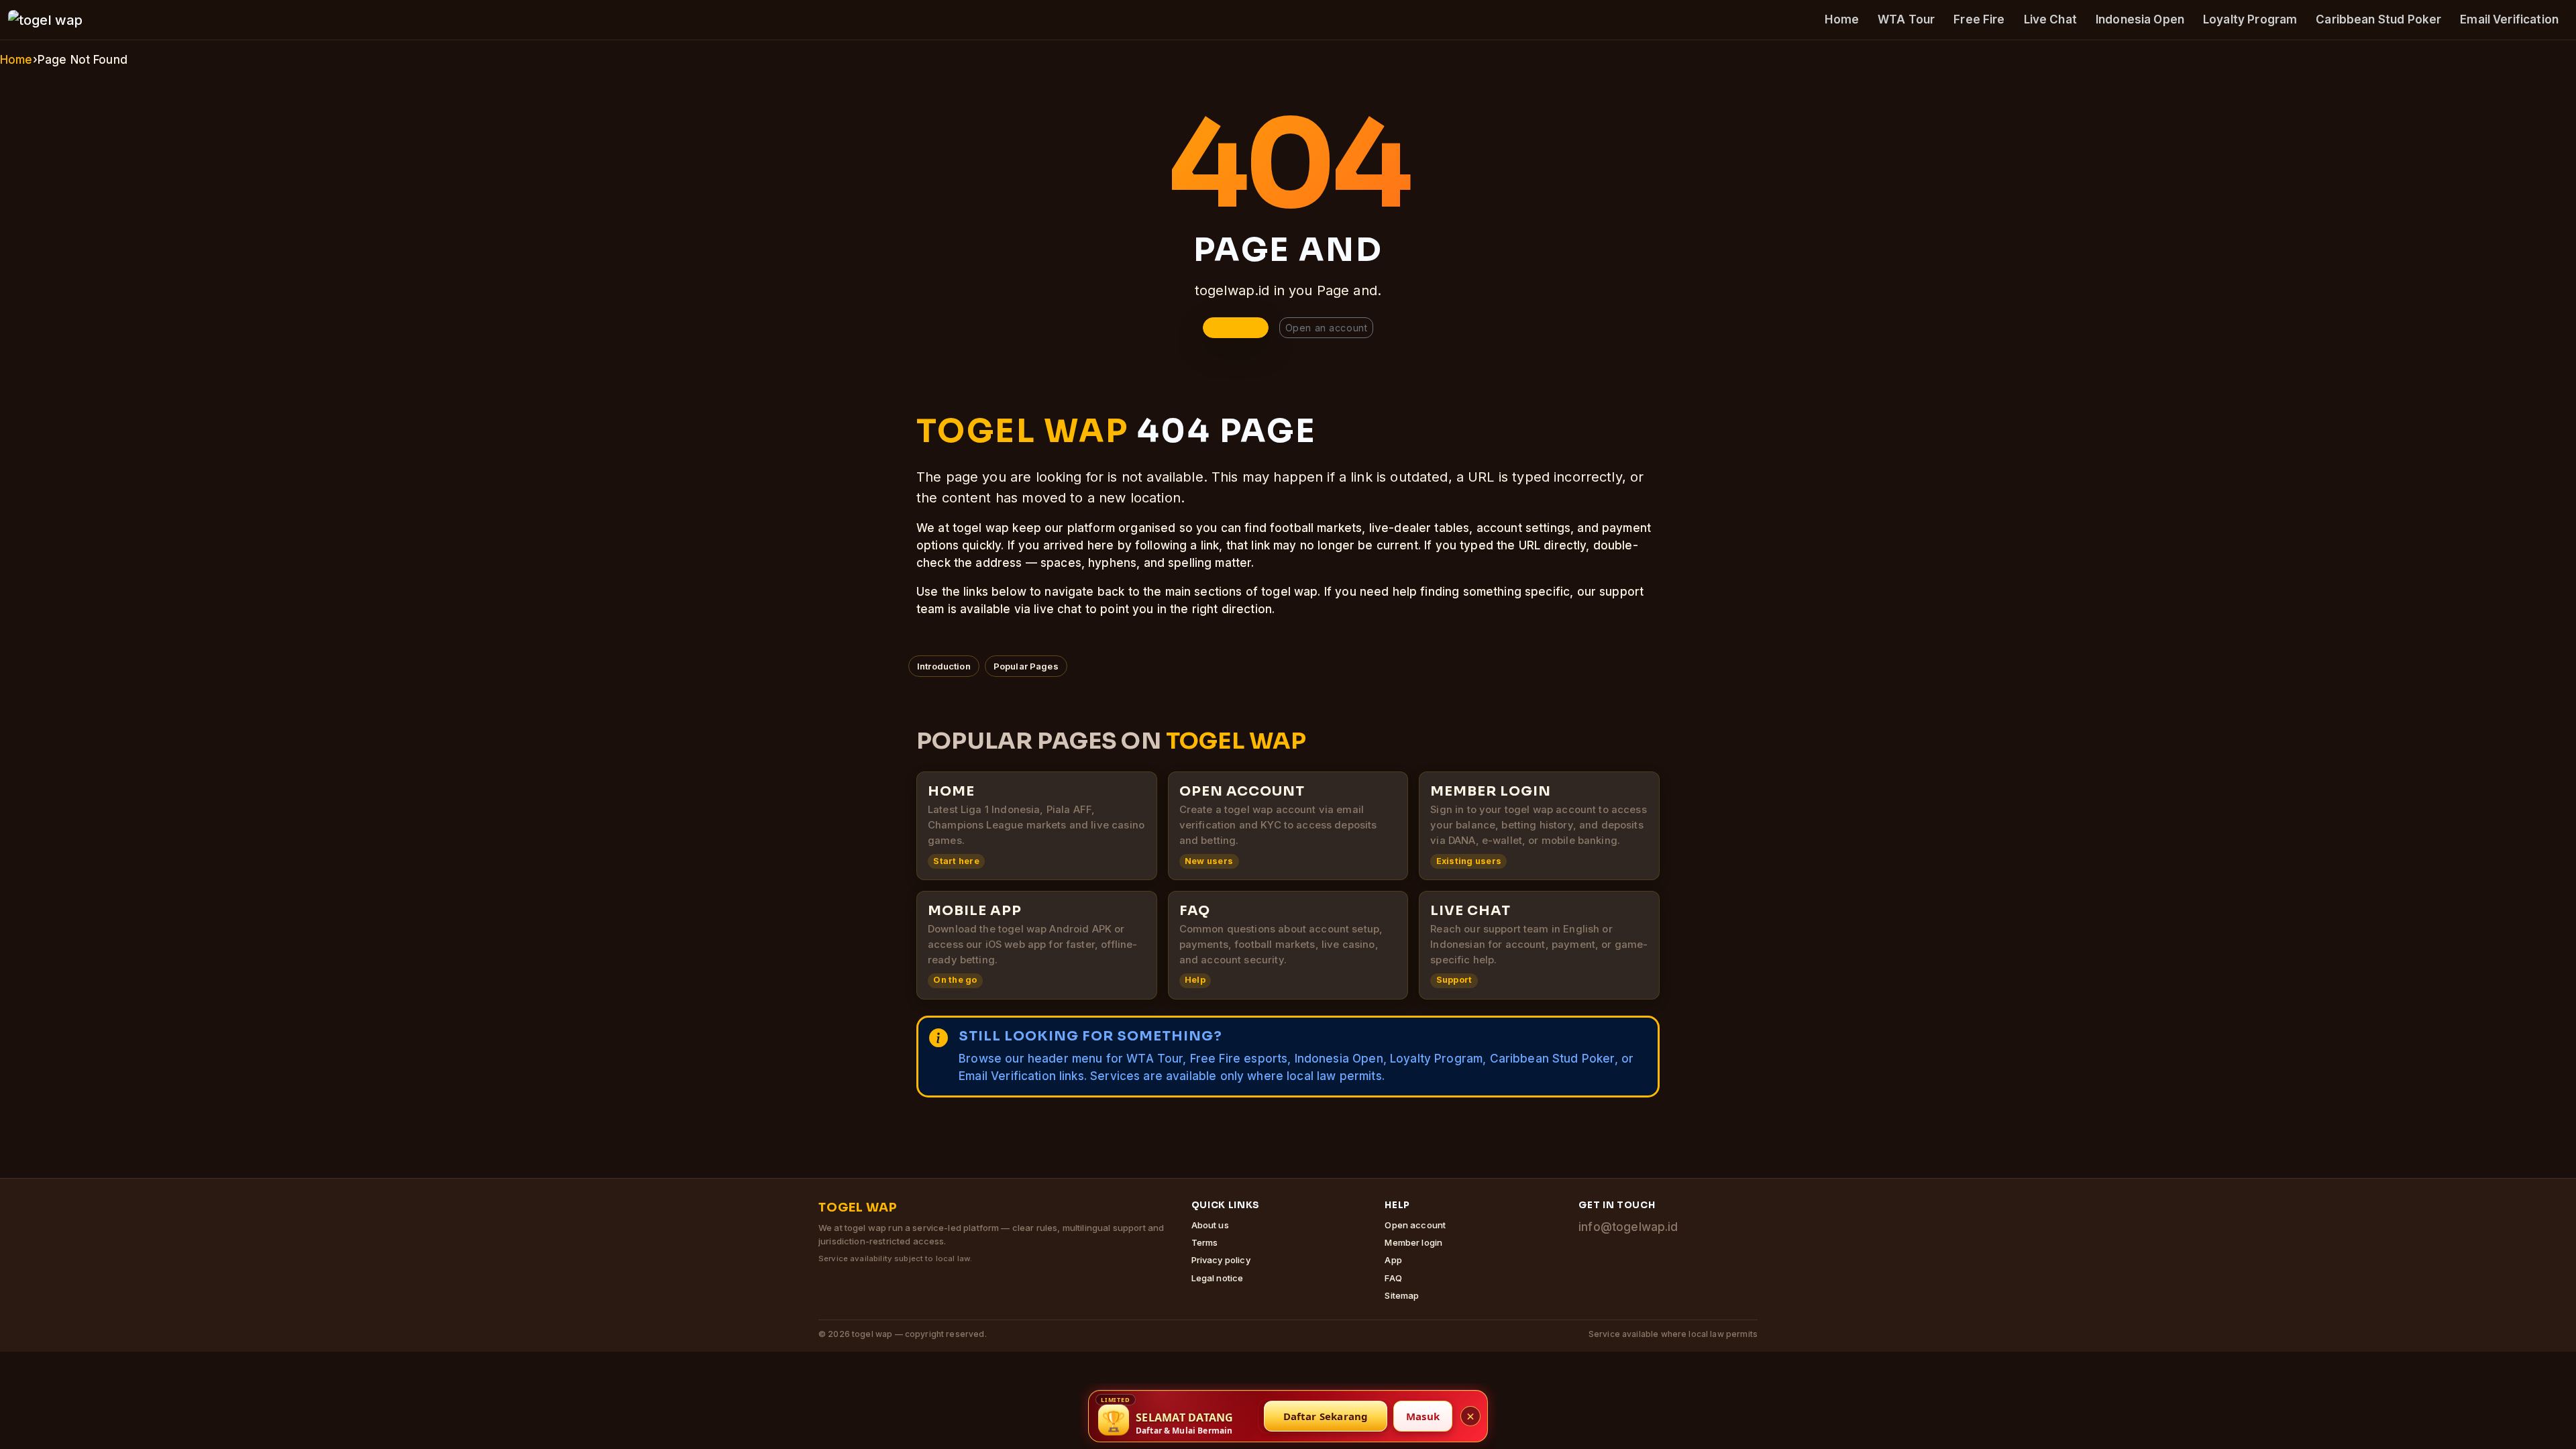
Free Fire (1979, 19)
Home (1842, 19)
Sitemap (1402, 1295)
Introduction (944, 666)
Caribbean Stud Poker (2378, 19)
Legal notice (1218, 1278)
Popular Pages (1026, 666)
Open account (1415, 1225)
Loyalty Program (2250, 19)
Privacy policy (1221, 1260)
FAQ (1393, 1278)
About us (1210, 1225)
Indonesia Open (2140, 19)
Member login (1413, 1242)
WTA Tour (1906, 19)
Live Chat (2050, 19)
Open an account (1326, 328)
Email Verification (2509, 19)
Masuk (1423, 1416)
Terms (1205, 1242)
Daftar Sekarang (1326, 1416)
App (1393, 1260)
